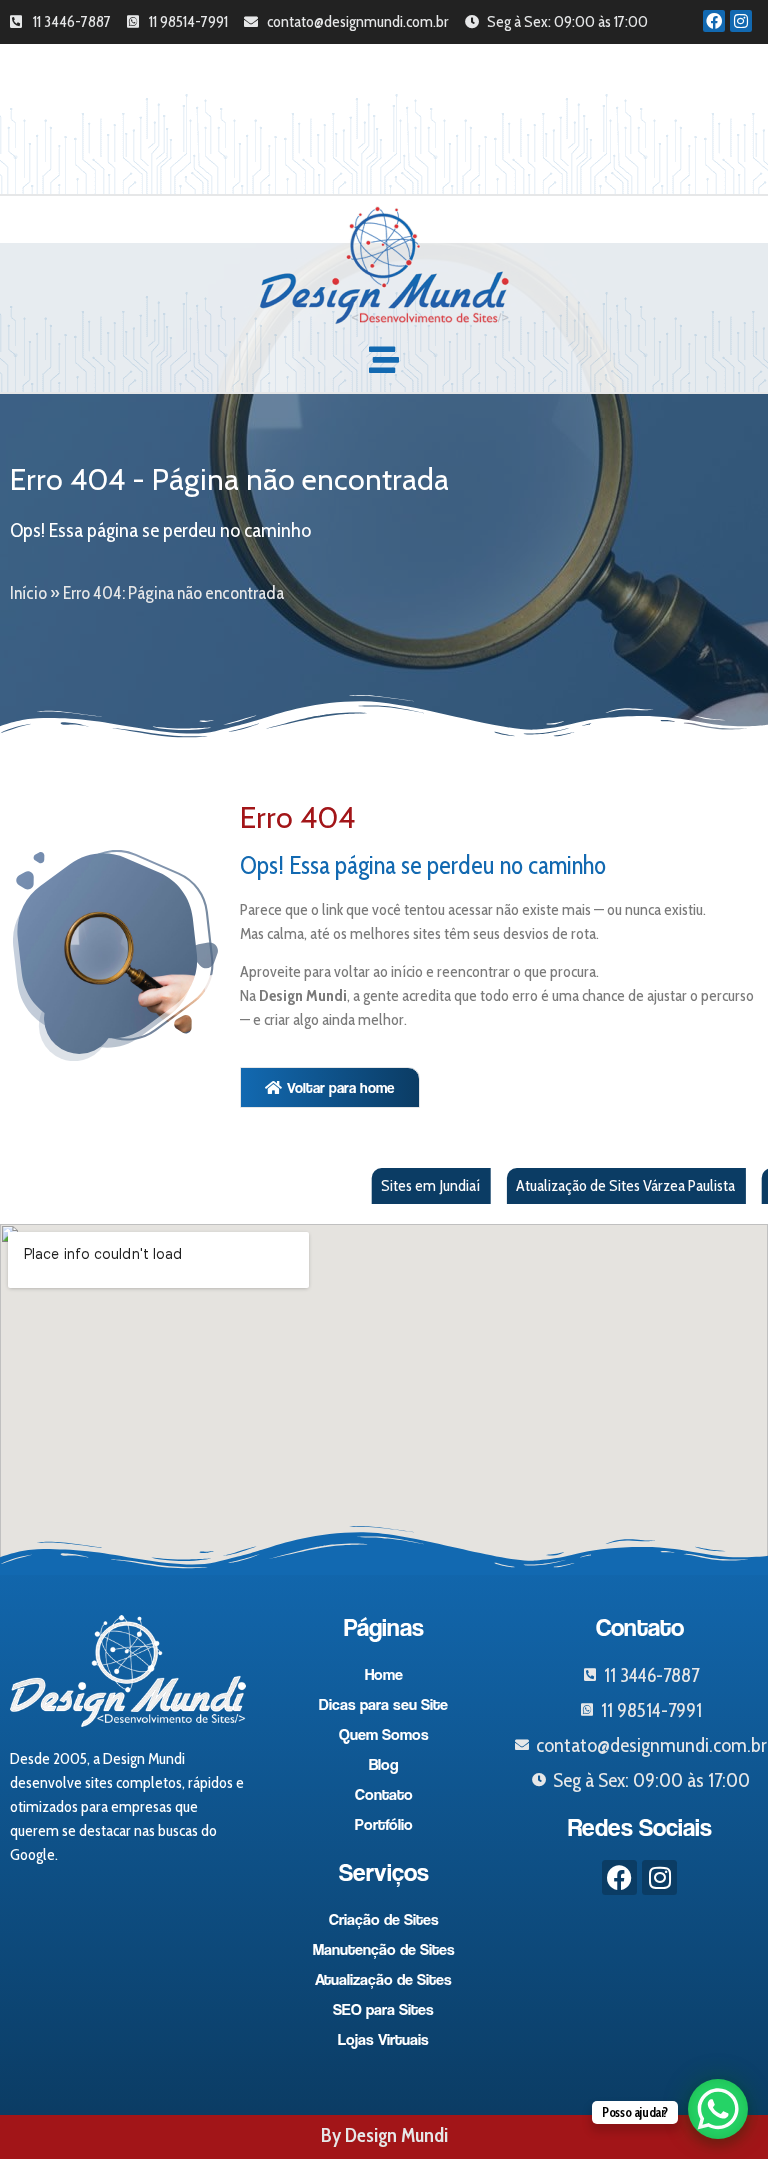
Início (28, 593)
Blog (383, 1764)
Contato (384, 1794)
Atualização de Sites (383, 1979)
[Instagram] (741, 21)
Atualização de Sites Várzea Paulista (583, 1185)
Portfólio (384, 1824)
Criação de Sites (384, 1919)
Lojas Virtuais (383, 2039)
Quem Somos (384, 1734)
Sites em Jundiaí (387, 1185)
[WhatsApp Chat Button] (718, 2109)
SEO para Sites (383, 2009)
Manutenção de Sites (384, 1949)
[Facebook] (714, 21)
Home (384, 1674)
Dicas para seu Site (383, 1704)
